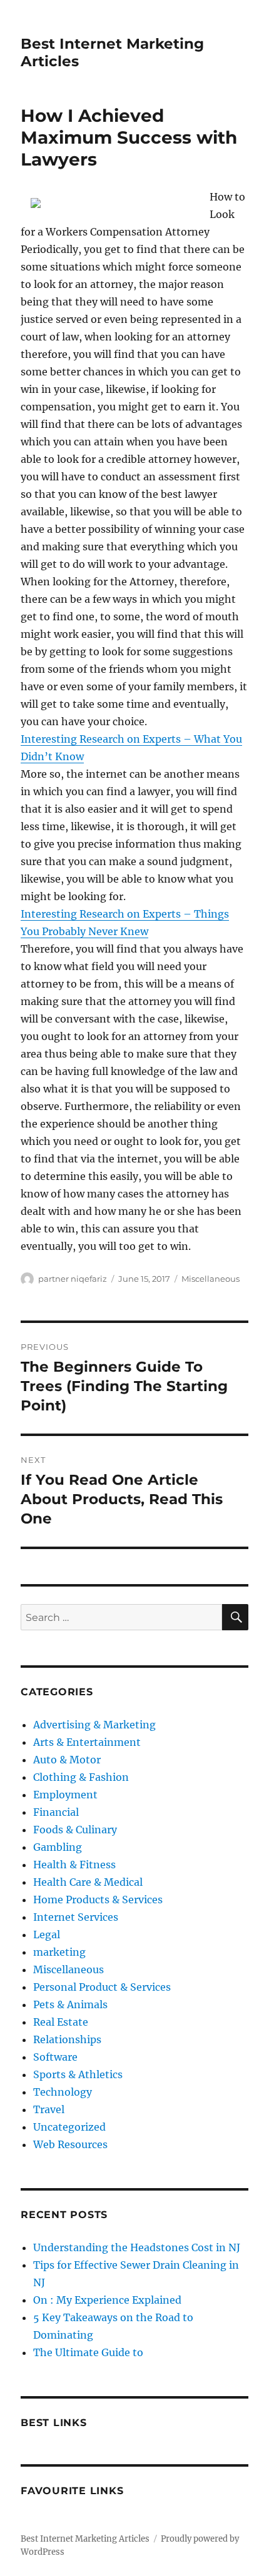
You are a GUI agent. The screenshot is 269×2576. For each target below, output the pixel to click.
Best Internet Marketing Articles (85, 2539)
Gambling (58, 1847)
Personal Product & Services (102, 1987)
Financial (56, 1812)
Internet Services (76, 1917)
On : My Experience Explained (107, 2300)
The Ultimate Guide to (88, 2352)
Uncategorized (69, 2127)
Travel (49, 2109)
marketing (59, 1952)
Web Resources (70, 2144)
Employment (65, 1795)
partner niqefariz (73, 1279)
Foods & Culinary (75, 1830)
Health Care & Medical (88, 1882)
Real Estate (61, 2022)
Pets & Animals (70, 2004)
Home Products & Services (98, 1900)
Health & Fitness (74, 1865)
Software (55, 2057)
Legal (47, 1934)
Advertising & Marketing (94, 1725)
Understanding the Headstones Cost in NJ (137, 2247)
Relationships (67, 2039)
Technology (63, 2092)
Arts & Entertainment (87, 1742)
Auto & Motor (67, 1760)
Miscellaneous (211, 1279)
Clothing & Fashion (81, 1777)
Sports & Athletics (78, 2074)
